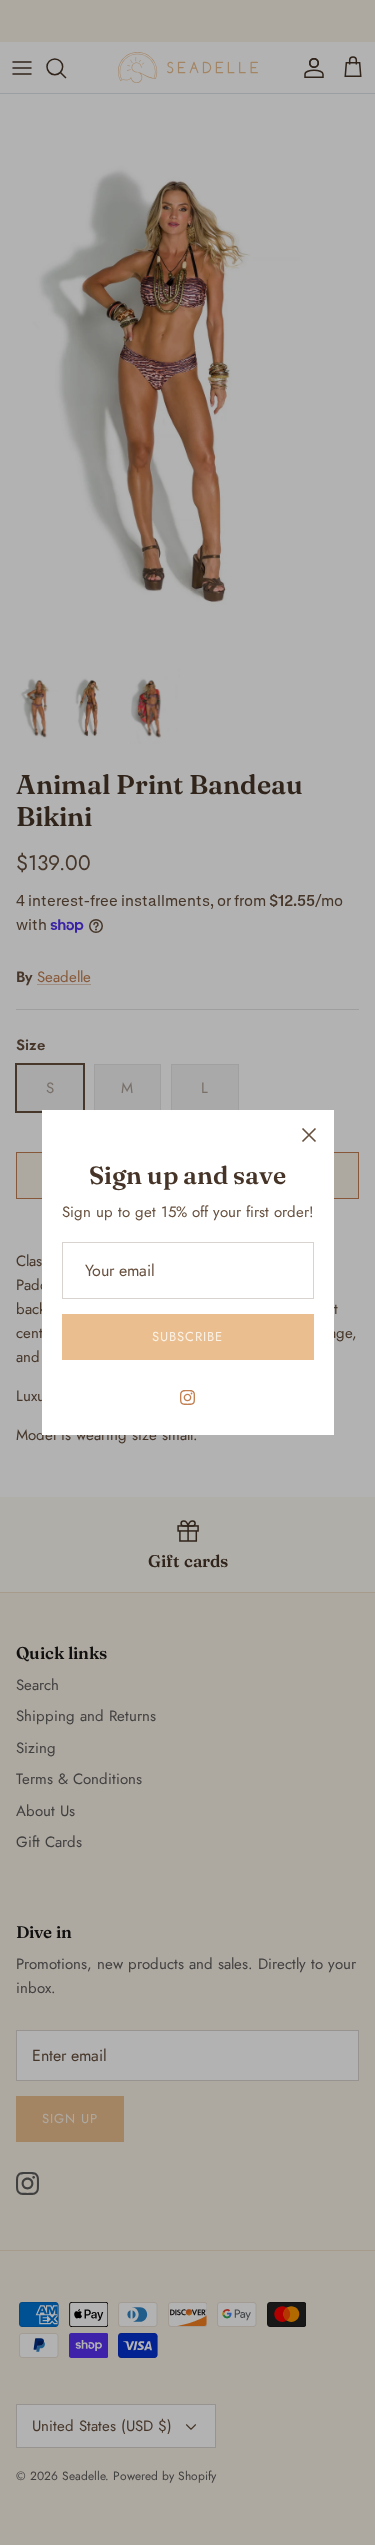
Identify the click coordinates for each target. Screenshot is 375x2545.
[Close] (309, 1135)
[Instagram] (187, 1397)
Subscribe (187, 1336)
